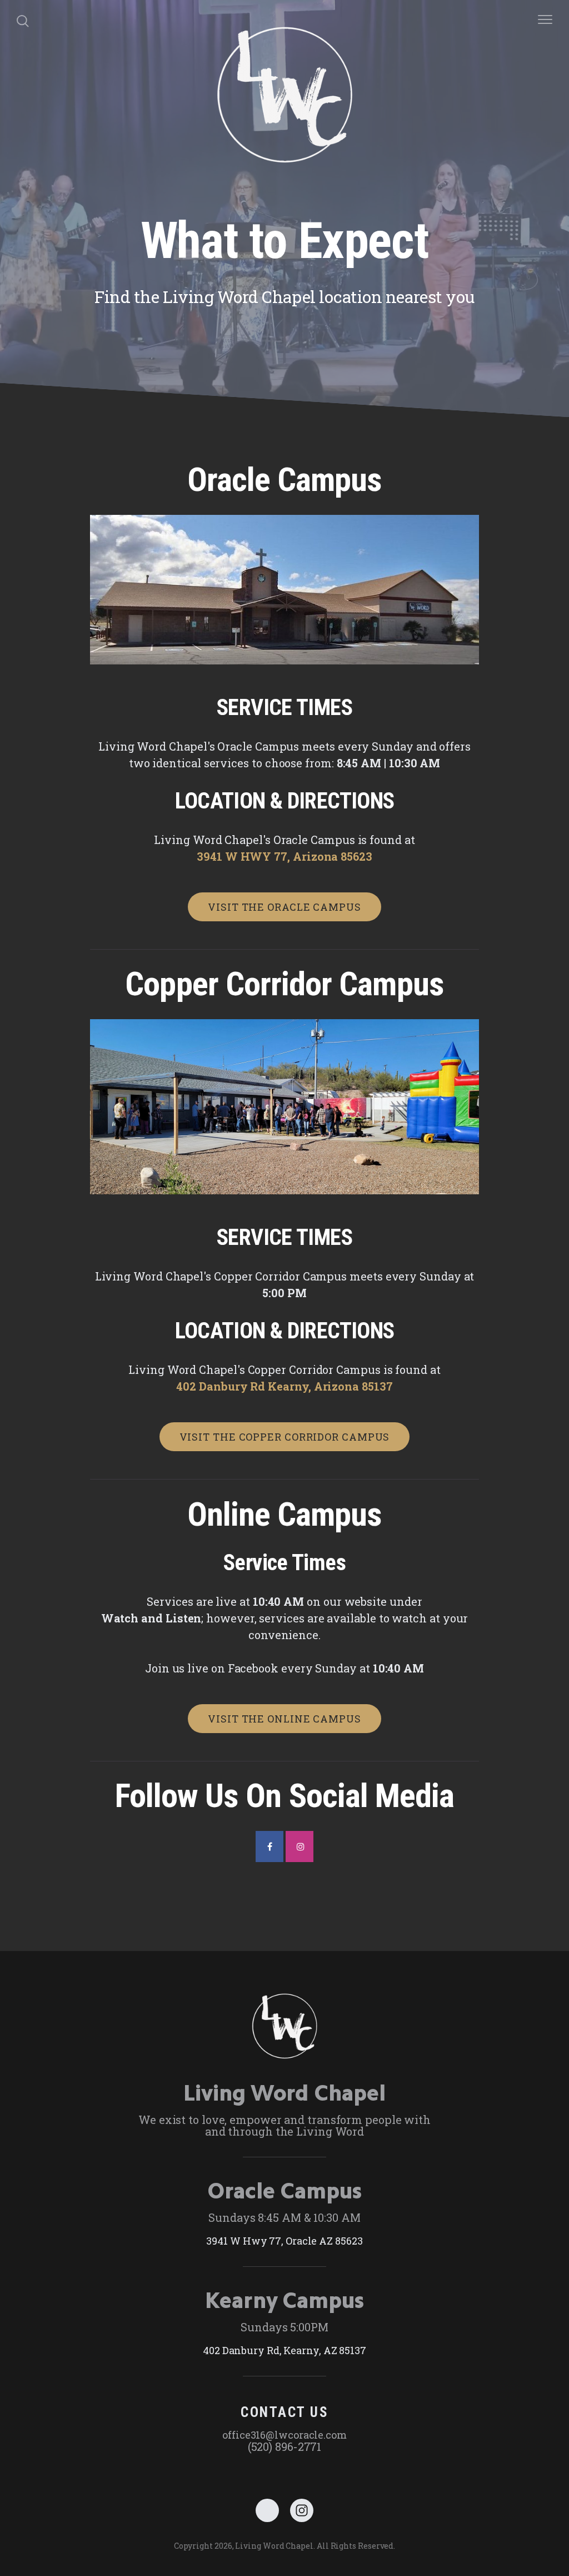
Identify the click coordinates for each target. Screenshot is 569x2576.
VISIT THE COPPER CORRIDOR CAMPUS (285, 1437)
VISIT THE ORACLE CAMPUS (284, 907)
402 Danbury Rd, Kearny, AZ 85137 (284, 2350)
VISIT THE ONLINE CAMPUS (284, 1719)
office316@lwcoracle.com (284, 2435)
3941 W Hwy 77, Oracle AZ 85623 (284, 2241)
